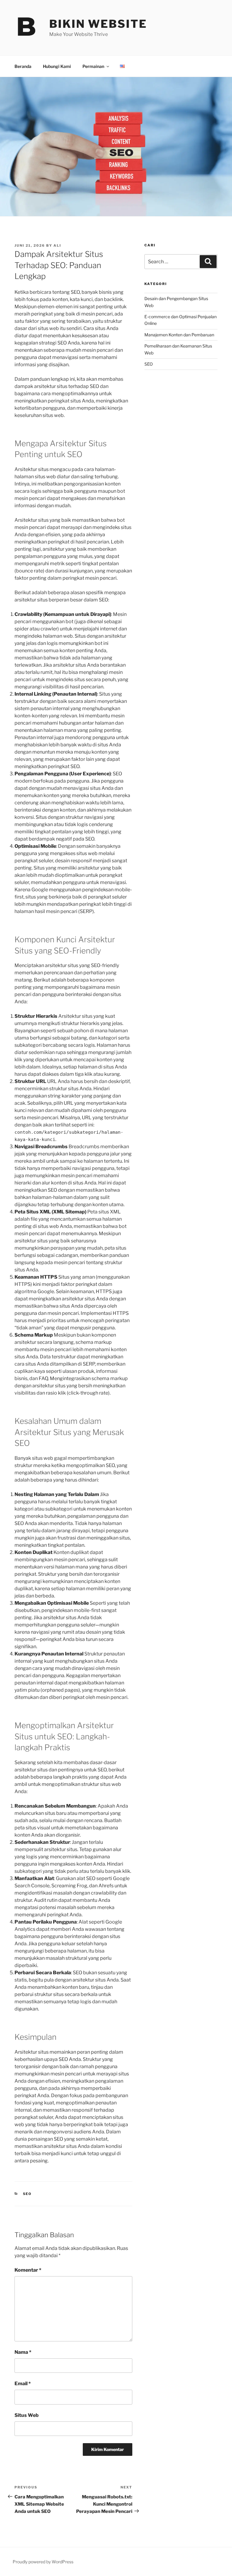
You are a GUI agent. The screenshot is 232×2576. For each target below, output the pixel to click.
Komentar (28, 2270)
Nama (23, 2352)
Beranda (23, 66)
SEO (27, 2194)
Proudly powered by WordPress (43, 2562)
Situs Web (27, 2415)
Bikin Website (98, 24)
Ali (57, 245)
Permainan (93, 66)
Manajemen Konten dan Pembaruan (179, 335)
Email (23, 2384)
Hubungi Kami (57, 66)
